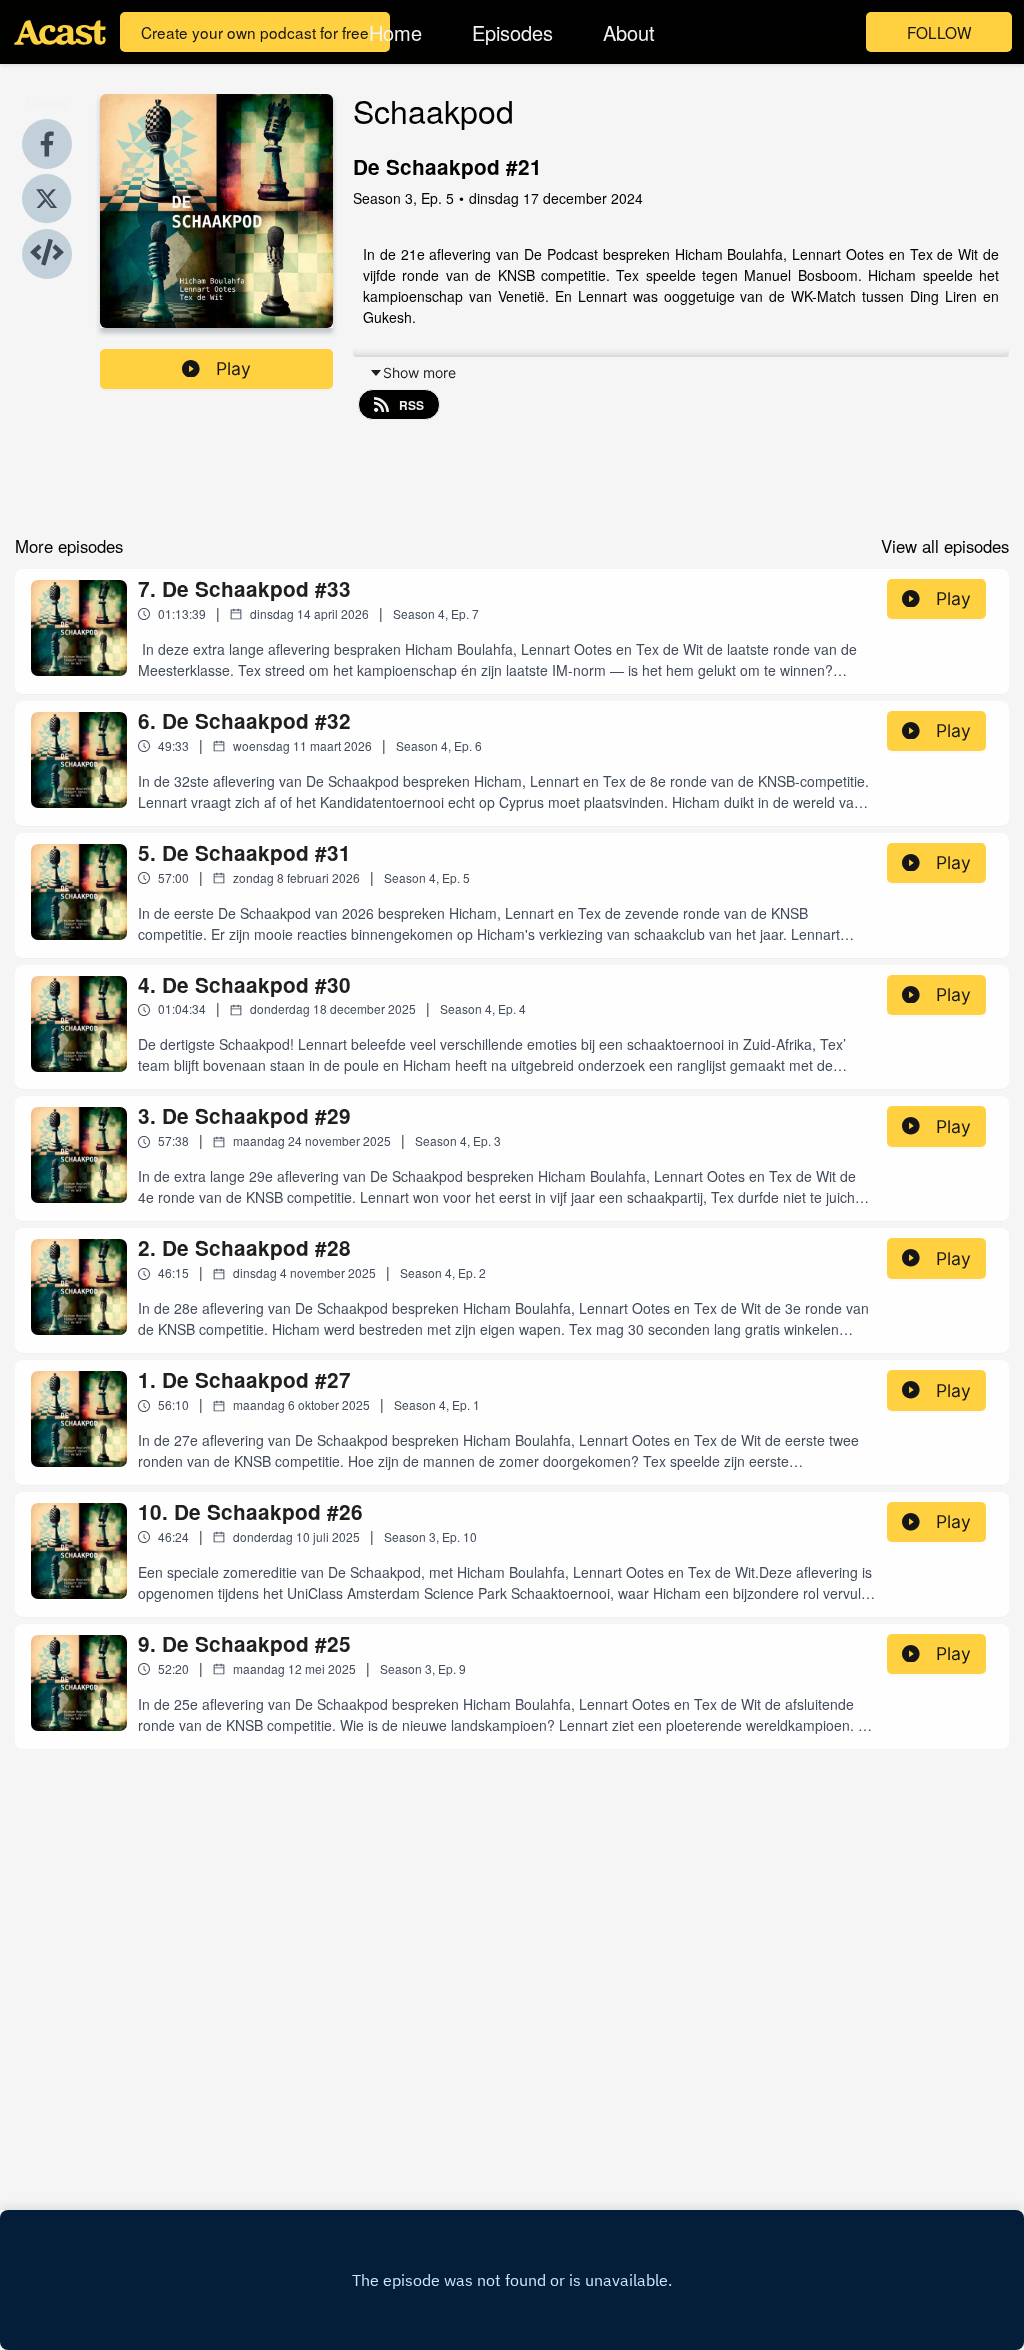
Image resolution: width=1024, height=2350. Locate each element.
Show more (419, 372)
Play (233, 368)
